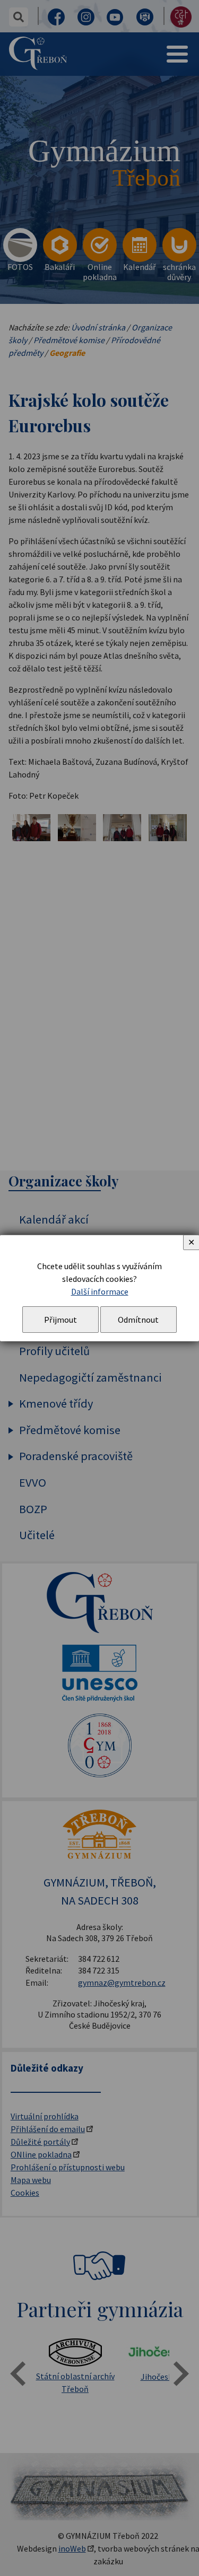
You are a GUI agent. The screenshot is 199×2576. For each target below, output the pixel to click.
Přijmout (60, 1320)
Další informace (100, 1291)
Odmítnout (138, 1320)
